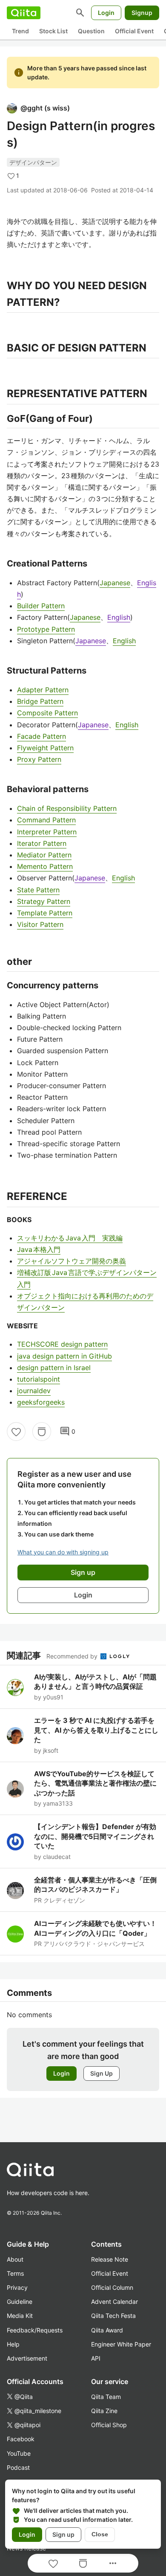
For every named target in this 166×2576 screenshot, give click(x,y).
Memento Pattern (45, 866)
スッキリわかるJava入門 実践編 (70, 1238)
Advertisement (27, 2358)
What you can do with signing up (63, 1552)
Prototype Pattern (46, 629)
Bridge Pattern (40, 701)
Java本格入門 (39, 1249)
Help (13, 2344)
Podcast (18, 2467)
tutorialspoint (39, 1379)
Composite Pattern (47, 713)
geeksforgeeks (41, 1402)
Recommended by (73, 1656)
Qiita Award (107, 2330)
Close (100, 2534)
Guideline (20, 2302)
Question (91, 31)
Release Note (110, 2259)
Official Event (134, 31)
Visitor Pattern (40, 924)
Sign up (63, 2534)
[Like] (16, 1432)
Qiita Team (106, 2397)
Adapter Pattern (43, 690)
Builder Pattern (41, 606)
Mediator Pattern (44, 855)
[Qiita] (24, 13)
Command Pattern (46, 820)
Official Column (112, 2287)
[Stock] (42, 1432)
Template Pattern (45, 913)
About (15, 2259)
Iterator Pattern (42, 843)
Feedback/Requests (35, 2330)
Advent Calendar (114, 2302)
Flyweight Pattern (45, 748)
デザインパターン (33, 162)
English (119, 617)
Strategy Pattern (44, 901)
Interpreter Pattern (47, 832)
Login (106, 13)
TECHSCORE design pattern (62, 1344)
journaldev (34, 1391)
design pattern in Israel (54, 1368)
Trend (20, 31)
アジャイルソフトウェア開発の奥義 (72, 1261)
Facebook (21, 2439)
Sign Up (102, 2073)
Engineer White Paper (121, 2344)
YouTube (19, 2453)
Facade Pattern (41, 736)
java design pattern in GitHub (64, 1356)
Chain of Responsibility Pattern (67, 808)
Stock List (53, 31)
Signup (142, 13)
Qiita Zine (104, 2411)
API (96, 2358)
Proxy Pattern (39, 759)
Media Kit (20, 2316)
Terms (15, 2273)
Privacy (17, 2287)
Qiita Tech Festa (113, 2316)
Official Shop (109, 2425)
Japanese (115, 583)
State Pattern (38, 890)
